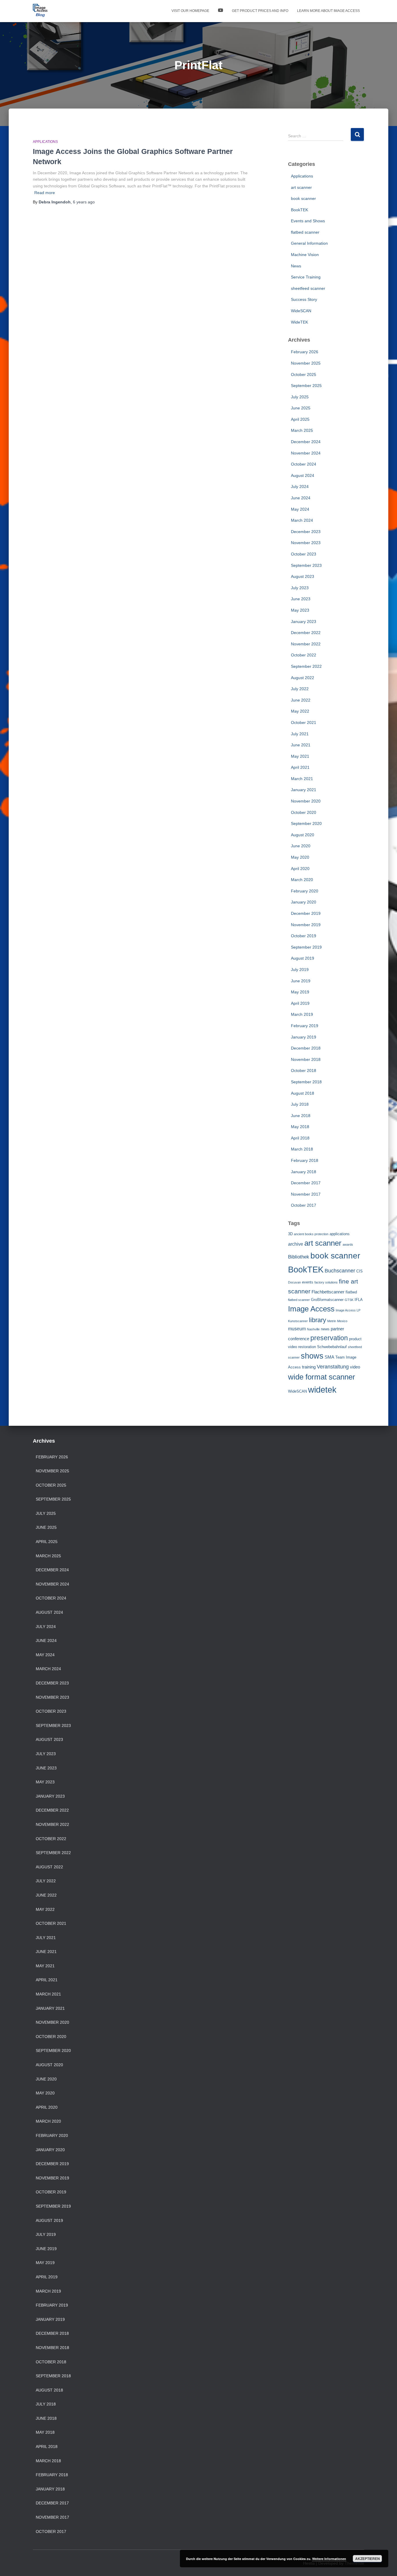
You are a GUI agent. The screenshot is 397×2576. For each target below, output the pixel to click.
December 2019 (306, 913)
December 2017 (306, 1183)
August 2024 (303, 475)
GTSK (349, 1300)
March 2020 (302, 880)
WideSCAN (301, 311)
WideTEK (299, 322)
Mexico (342, 1321)
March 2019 (302, 1014)
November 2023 (306, 543)
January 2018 (304, 1172)
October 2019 (304, 936)
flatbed (351, 1292)
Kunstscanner (298, 1321)
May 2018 (300, 1127)
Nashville (313, 1329)
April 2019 (300, 1003)
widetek (322, 1390)
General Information (309, 243)
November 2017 (306, 1194)
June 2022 (301, 700)
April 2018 (300, 1138)
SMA (329, 1357)
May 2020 (300, 857)
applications (340, 1234)
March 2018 (302, 1149)
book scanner (303, 198)
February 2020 (305, 891)
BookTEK (299, 210)
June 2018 (301, 1116)
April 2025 (300, 419)
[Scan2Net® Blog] (40, 11)
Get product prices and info (260, 11)
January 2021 (304, 790)
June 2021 (301, 745)
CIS (360, 1271)
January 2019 (304, 1037)
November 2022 (306, 644)
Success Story (304, 299)
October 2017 (304, 1205)
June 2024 (301, 498)
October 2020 (304, 812)
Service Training (306, 277)
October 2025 (304, 374)
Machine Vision (305, 255)
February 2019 (305, 1026)
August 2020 (303, 835)
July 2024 (300, 487)
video (355, 1367)
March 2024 (302, 520)
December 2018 (306, 1048)
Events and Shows (308, 221)
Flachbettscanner (328, 1292)
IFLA (359, 1300)
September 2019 (306, 947)
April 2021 (300, 767)
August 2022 (303, 678)
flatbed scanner (305, 232)
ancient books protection (311, 1234)
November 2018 (306, 1059)
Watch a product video (221, 11)
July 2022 (300, 689)
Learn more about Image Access (328, 11)
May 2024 (300, 509)
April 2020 (300, 869)
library (318, 1320)
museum (297, 1329)
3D (290, 1234)
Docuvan (294, 1282)
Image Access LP (348, 1310)
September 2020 (306, 823)
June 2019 (301, 981)
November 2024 (306, 453)
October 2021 (304, 722)
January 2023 (304, 622)
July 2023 (300, 588)
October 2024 (304, 464)
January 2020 (304, 902)
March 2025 (302, 430)
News (296, 266)
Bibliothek (299, 1257)
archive (296, 1244)
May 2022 (300, 711)
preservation (329, 1338)
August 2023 (303, 576)
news (325, 1329)
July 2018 (300, 1104)
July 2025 (300, 397)
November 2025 (306, 363)
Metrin (332, 1321)
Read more (45, 193)
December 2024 (306, 442)
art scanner (301, 187)
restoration (307, 1347)
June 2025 (301, 408)
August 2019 (303, 958)
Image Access (311, 1309)
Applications (45, 142)
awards (348, 1244)
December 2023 (306, 532)
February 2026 (305, 352)
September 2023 (306, 565)
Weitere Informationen (329, 2559)
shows (312, 1356)
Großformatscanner (327, 1300)
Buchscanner (340, 1271)
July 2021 (300, 734)
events (308, 1282)
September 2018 (306, 1082)
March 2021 (302, 779)
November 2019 (306, 925)
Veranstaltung (333, 1367)
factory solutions (326, 1282)
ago (84, 202)
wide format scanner (322, 1377)
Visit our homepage (190, 11)
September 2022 (306, 666)
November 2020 (306, 801)
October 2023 (304, 554)
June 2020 (301, 846)
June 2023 (301, 599)
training (309, 1367)
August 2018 (303, 1093)
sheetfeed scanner (308, 288)
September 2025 (306, 386)
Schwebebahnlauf (332, 1347)
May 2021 (300, 756)
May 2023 (300, 610)
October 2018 (304, 1070)
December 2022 (306, 633)
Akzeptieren (368, 2559)
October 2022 (304, 655)
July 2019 (300, 970)
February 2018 (305, 1160)
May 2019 (300, 992)
